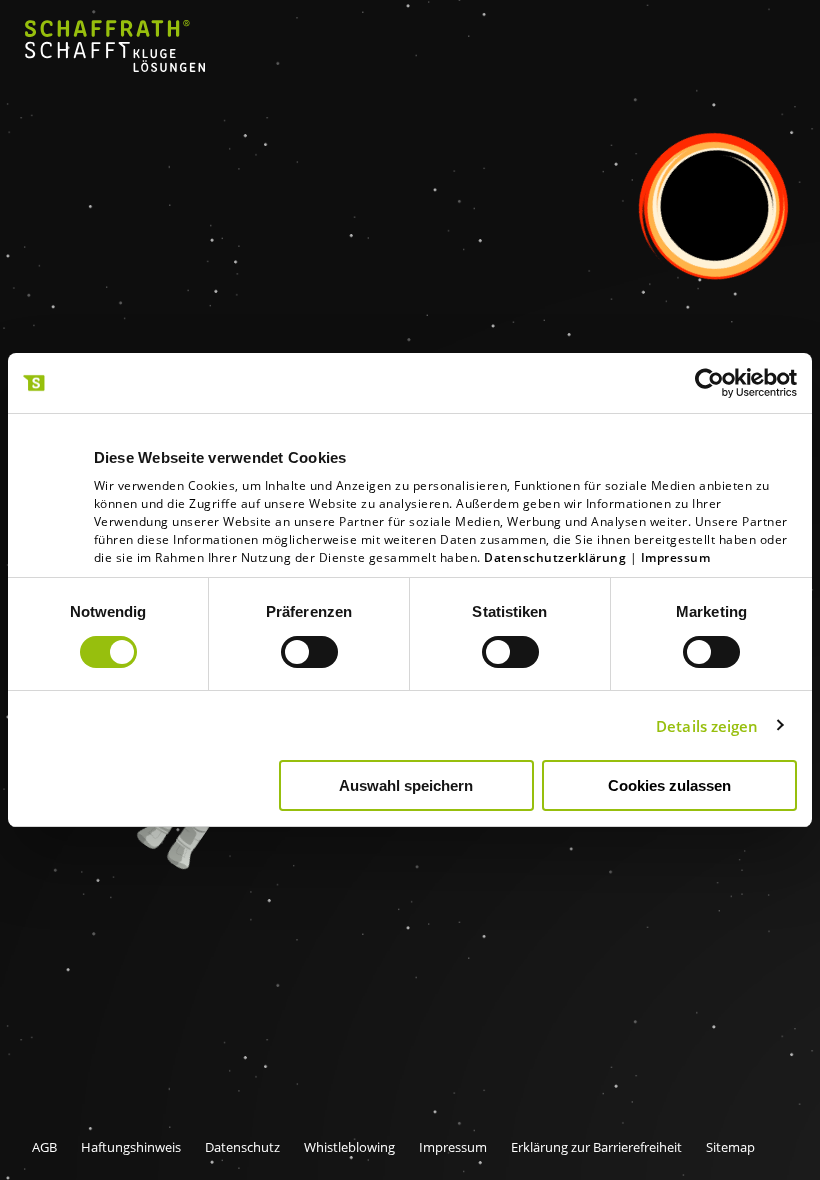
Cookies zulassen (669, 785)
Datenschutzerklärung (555, 557)
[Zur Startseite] (115, 66)
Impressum (676, 557)
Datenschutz (242, 1147)
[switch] (309, 652)
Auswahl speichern (406, 785)
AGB (44, 1147)
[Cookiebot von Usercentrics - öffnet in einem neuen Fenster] (709, 383)
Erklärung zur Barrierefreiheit (596, 1147)
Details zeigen (707, 726)
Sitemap (730, 1147)
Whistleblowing (349, 1147)
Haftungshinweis (131, 1147)
